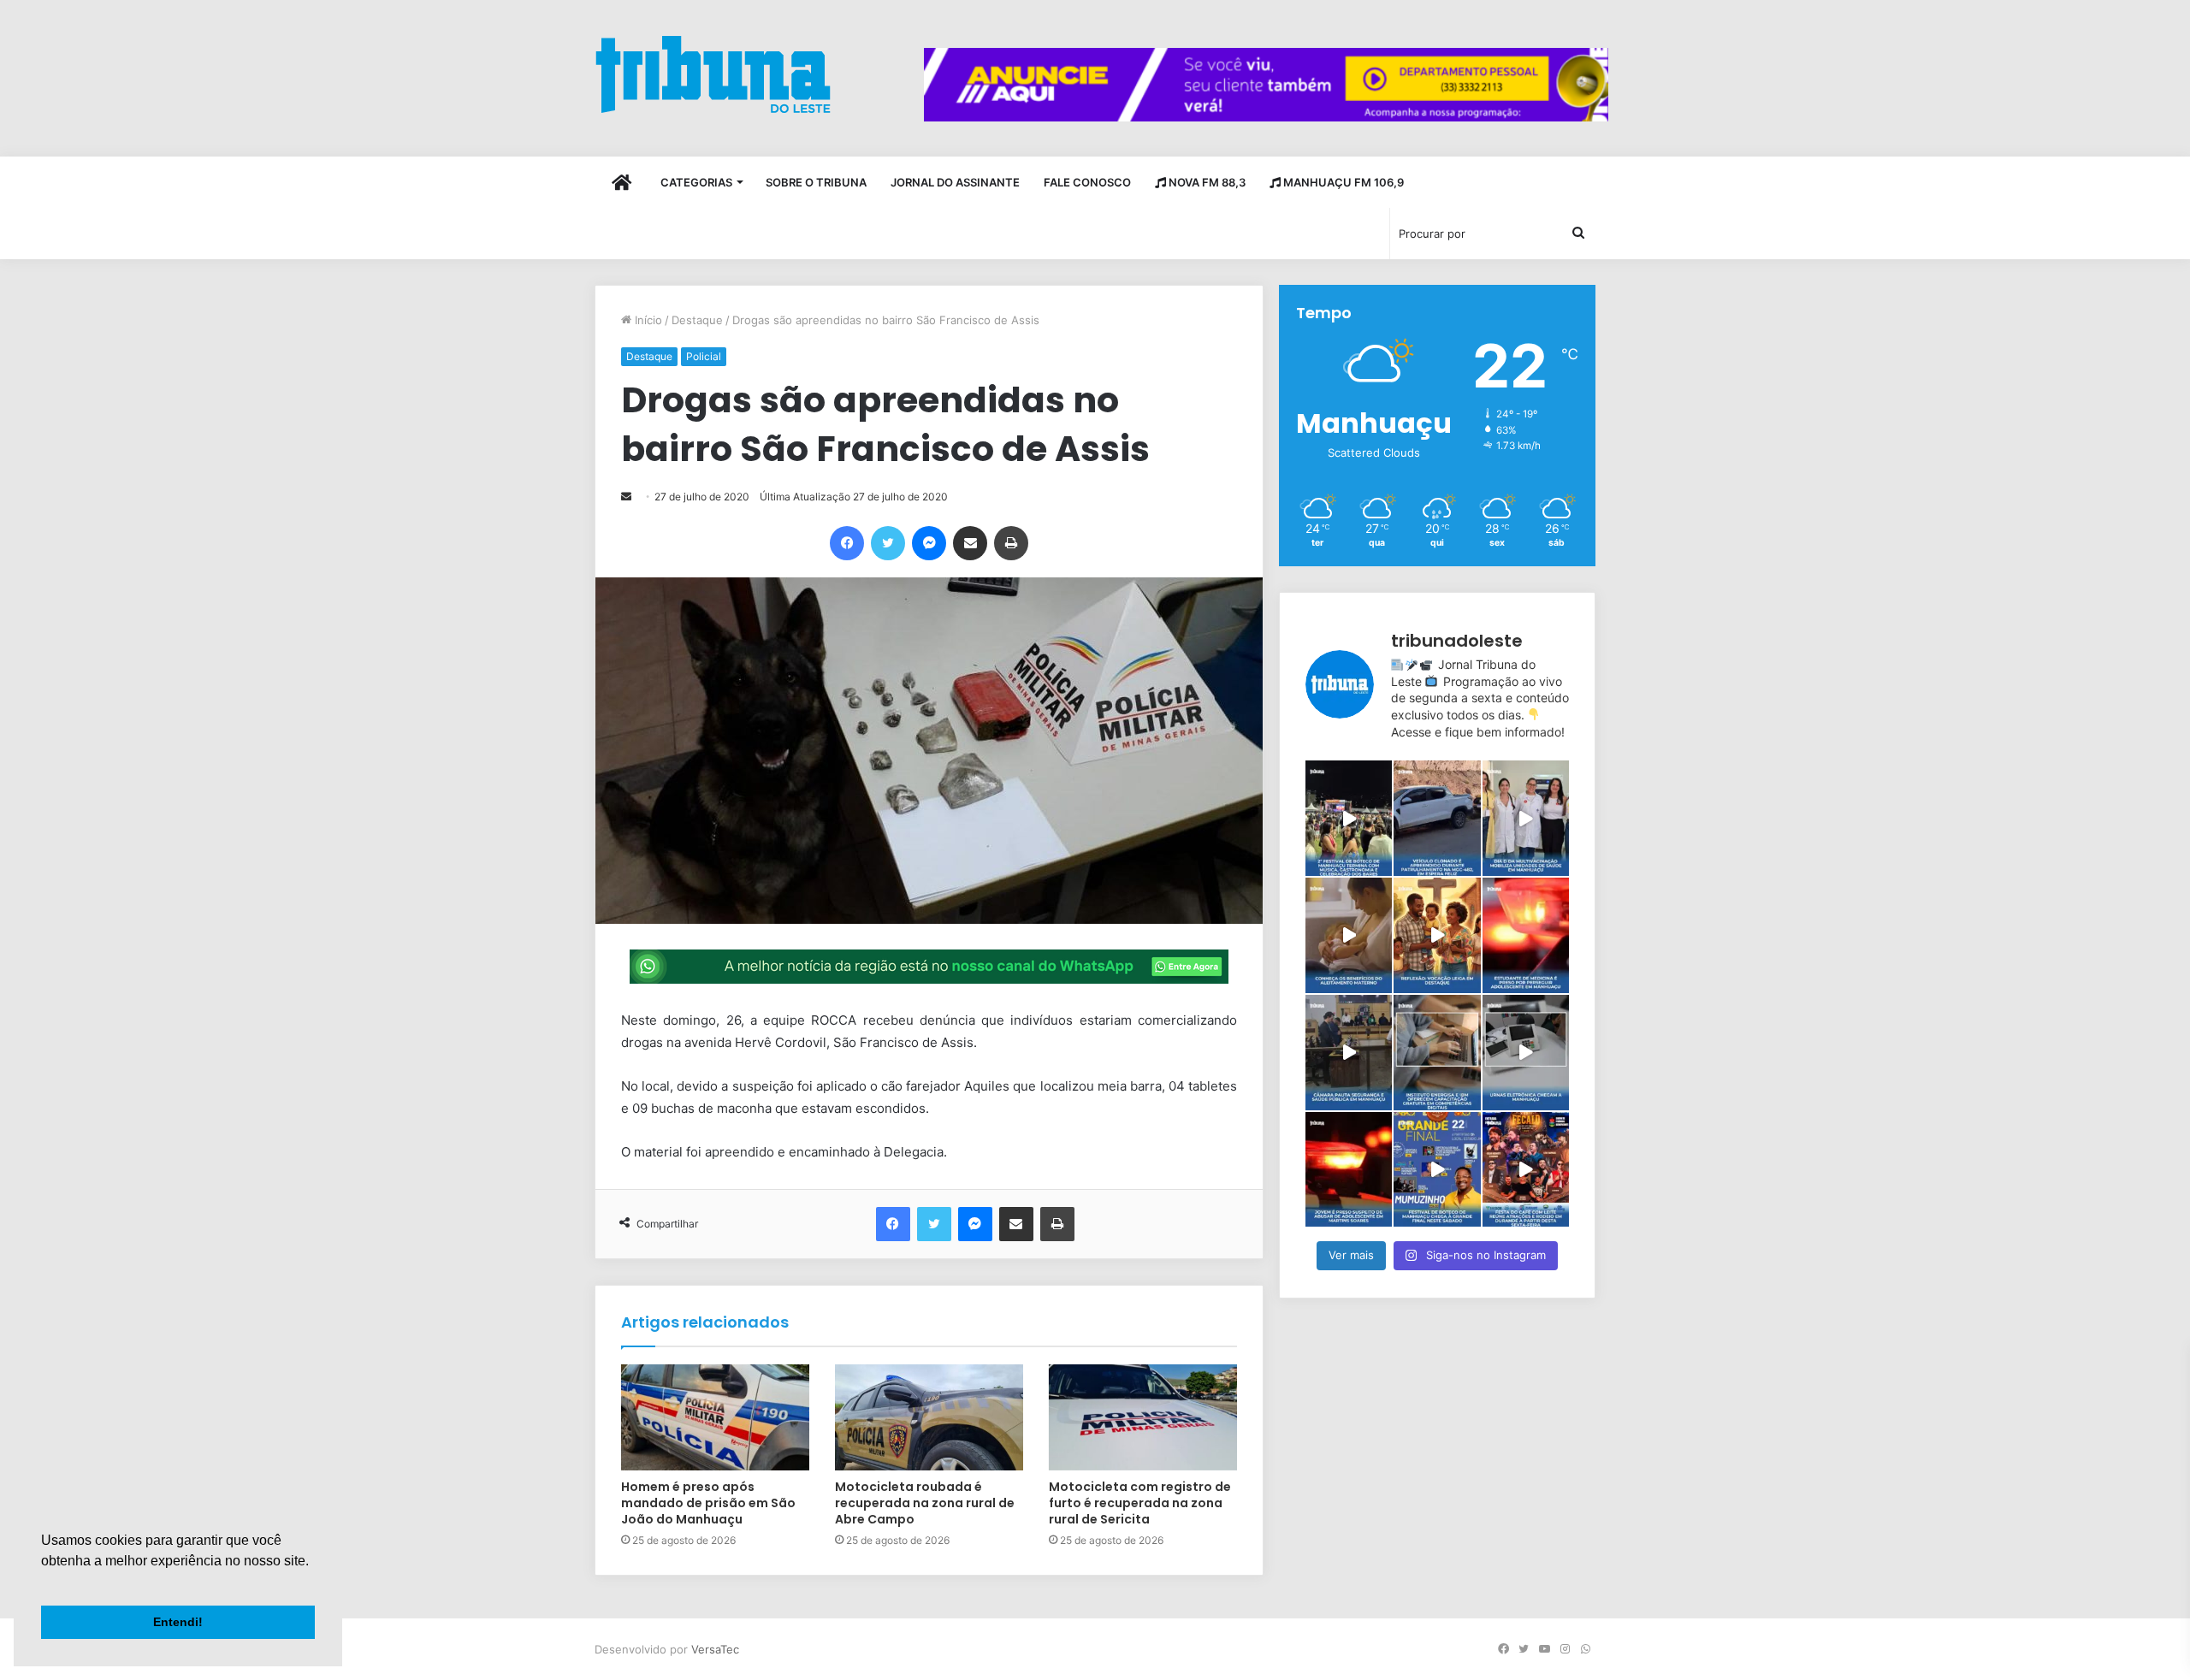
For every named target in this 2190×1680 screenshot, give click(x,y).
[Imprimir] (1011, 543)
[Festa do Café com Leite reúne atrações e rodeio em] (1526, 1170)
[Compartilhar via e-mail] (970, 543)
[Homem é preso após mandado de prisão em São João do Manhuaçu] (715, 1417)
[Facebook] (847, 543)
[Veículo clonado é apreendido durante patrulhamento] (1437, 818)
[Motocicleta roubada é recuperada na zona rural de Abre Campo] (929, 1417)
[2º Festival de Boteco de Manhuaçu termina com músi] (1349, 818)
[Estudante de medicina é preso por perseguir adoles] (1526, 935)
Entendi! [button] (178, 1622)
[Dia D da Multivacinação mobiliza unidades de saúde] (1526, 818)
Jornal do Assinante (955, 182)
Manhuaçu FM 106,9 (1342, 182)
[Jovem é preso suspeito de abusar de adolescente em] (1349, 1170)
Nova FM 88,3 (1206, 182)
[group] (1266, 85)
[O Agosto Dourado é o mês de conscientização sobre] (1349, 935)
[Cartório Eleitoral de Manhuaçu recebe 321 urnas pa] (1526, 1053)
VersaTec (715, 1649)
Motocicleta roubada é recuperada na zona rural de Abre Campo (925, 1503)
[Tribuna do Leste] (713, 74)
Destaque (697, 320)
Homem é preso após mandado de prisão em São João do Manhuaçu (708, 1503)
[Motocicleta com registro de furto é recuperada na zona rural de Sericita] (1143, 1417)
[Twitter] (888, 543)
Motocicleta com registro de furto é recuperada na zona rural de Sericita (1140, 1503)
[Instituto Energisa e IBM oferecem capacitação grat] (1437, 1053)
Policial (704, 356)
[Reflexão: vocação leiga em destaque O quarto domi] (1437, 935)
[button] (44, 1582)
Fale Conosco (1087, 182)
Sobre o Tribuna (816, 182)
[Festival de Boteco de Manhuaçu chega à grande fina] (1437, 1170)
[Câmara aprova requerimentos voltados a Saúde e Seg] (1349, 1053)
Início (647, 320)
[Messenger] (929, 543)
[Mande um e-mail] (626, 497)
